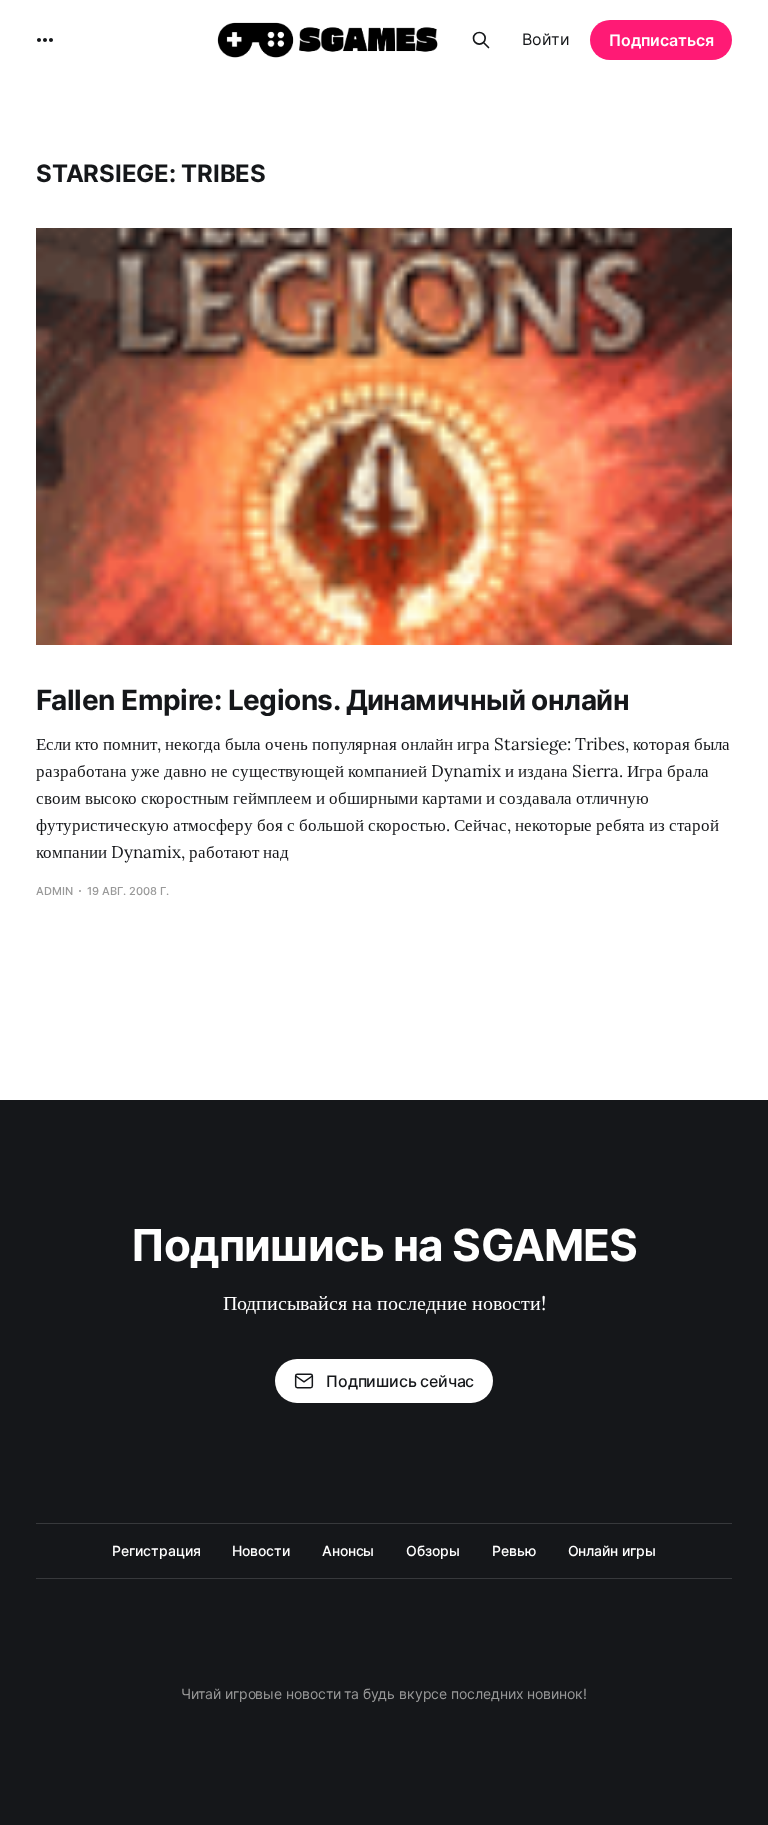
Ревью (514, 1550)
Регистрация (156, 1550)
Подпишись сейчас (400, 1381)
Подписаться (661, 40)
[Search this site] (481, 40)
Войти (546, 39)
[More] (45, 40)
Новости (260, 1550)
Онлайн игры (612, 1550)
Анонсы (348, 1550)
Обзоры (433, 1550)
